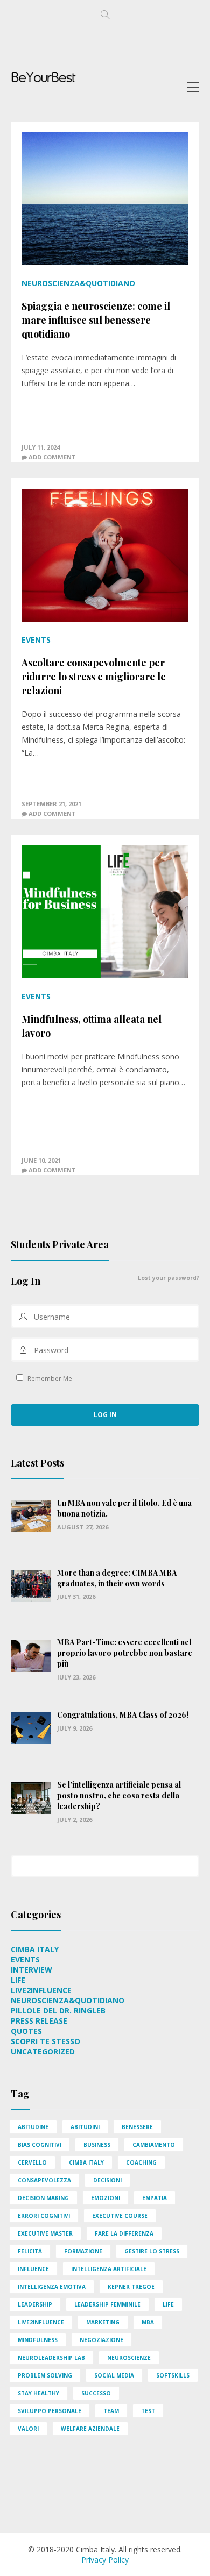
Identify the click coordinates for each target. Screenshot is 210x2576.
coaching (141, 2162)
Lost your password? (169, 1278)
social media (114, 2375)
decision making (43, 2198)
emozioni (106, 2198)
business (97, 2145)
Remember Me (49, 1378)
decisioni (107, 2180)
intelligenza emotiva (52, 2287)
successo (96, 2393)
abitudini (85, 2127)
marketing (103, 2322)
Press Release (39, 2021)
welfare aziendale (90, 2429)
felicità (30, 2251)
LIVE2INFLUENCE (41, 1990)
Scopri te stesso (45, 2041)
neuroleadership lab (51, 2358)
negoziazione (101, 2340)
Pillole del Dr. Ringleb (58, 2011)
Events (36, 640)
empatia (155, 2198)
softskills (173, 2375)
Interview (31, 1970)
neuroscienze (129, 2358)
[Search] (191, 1860)
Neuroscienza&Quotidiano (78, 283)
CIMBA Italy (35, 1949)
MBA (148, 2322)
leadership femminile (107, 2304)
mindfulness (38, 2340)
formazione (83, 2251)
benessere (137, 2127)
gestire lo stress (152, 2251)
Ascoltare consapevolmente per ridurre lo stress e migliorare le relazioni (94, 677)
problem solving (45, 2375)
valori (28, 2429)
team (111, 2411)
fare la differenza (124, 2233)
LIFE (18, 1980)
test (148, 2411)
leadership (35, 2304)
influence (33, 2269)
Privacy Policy (105, 2560)
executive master (45, 2233)
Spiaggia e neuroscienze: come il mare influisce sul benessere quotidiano (96, 320)
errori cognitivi (44, 2216)
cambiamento (154, 2145)
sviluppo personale (50, 2411)
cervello (32, 2162)
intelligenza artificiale (109, 2269)
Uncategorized (43, 2051)
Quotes (26, 2031)
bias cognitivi (40, 2145)
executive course (120, 2216)
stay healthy (38, 2393)
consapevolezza (44, 2180)
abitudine (33, 2127)
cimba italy (86, 2162)
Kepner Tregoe (131, 2287)
